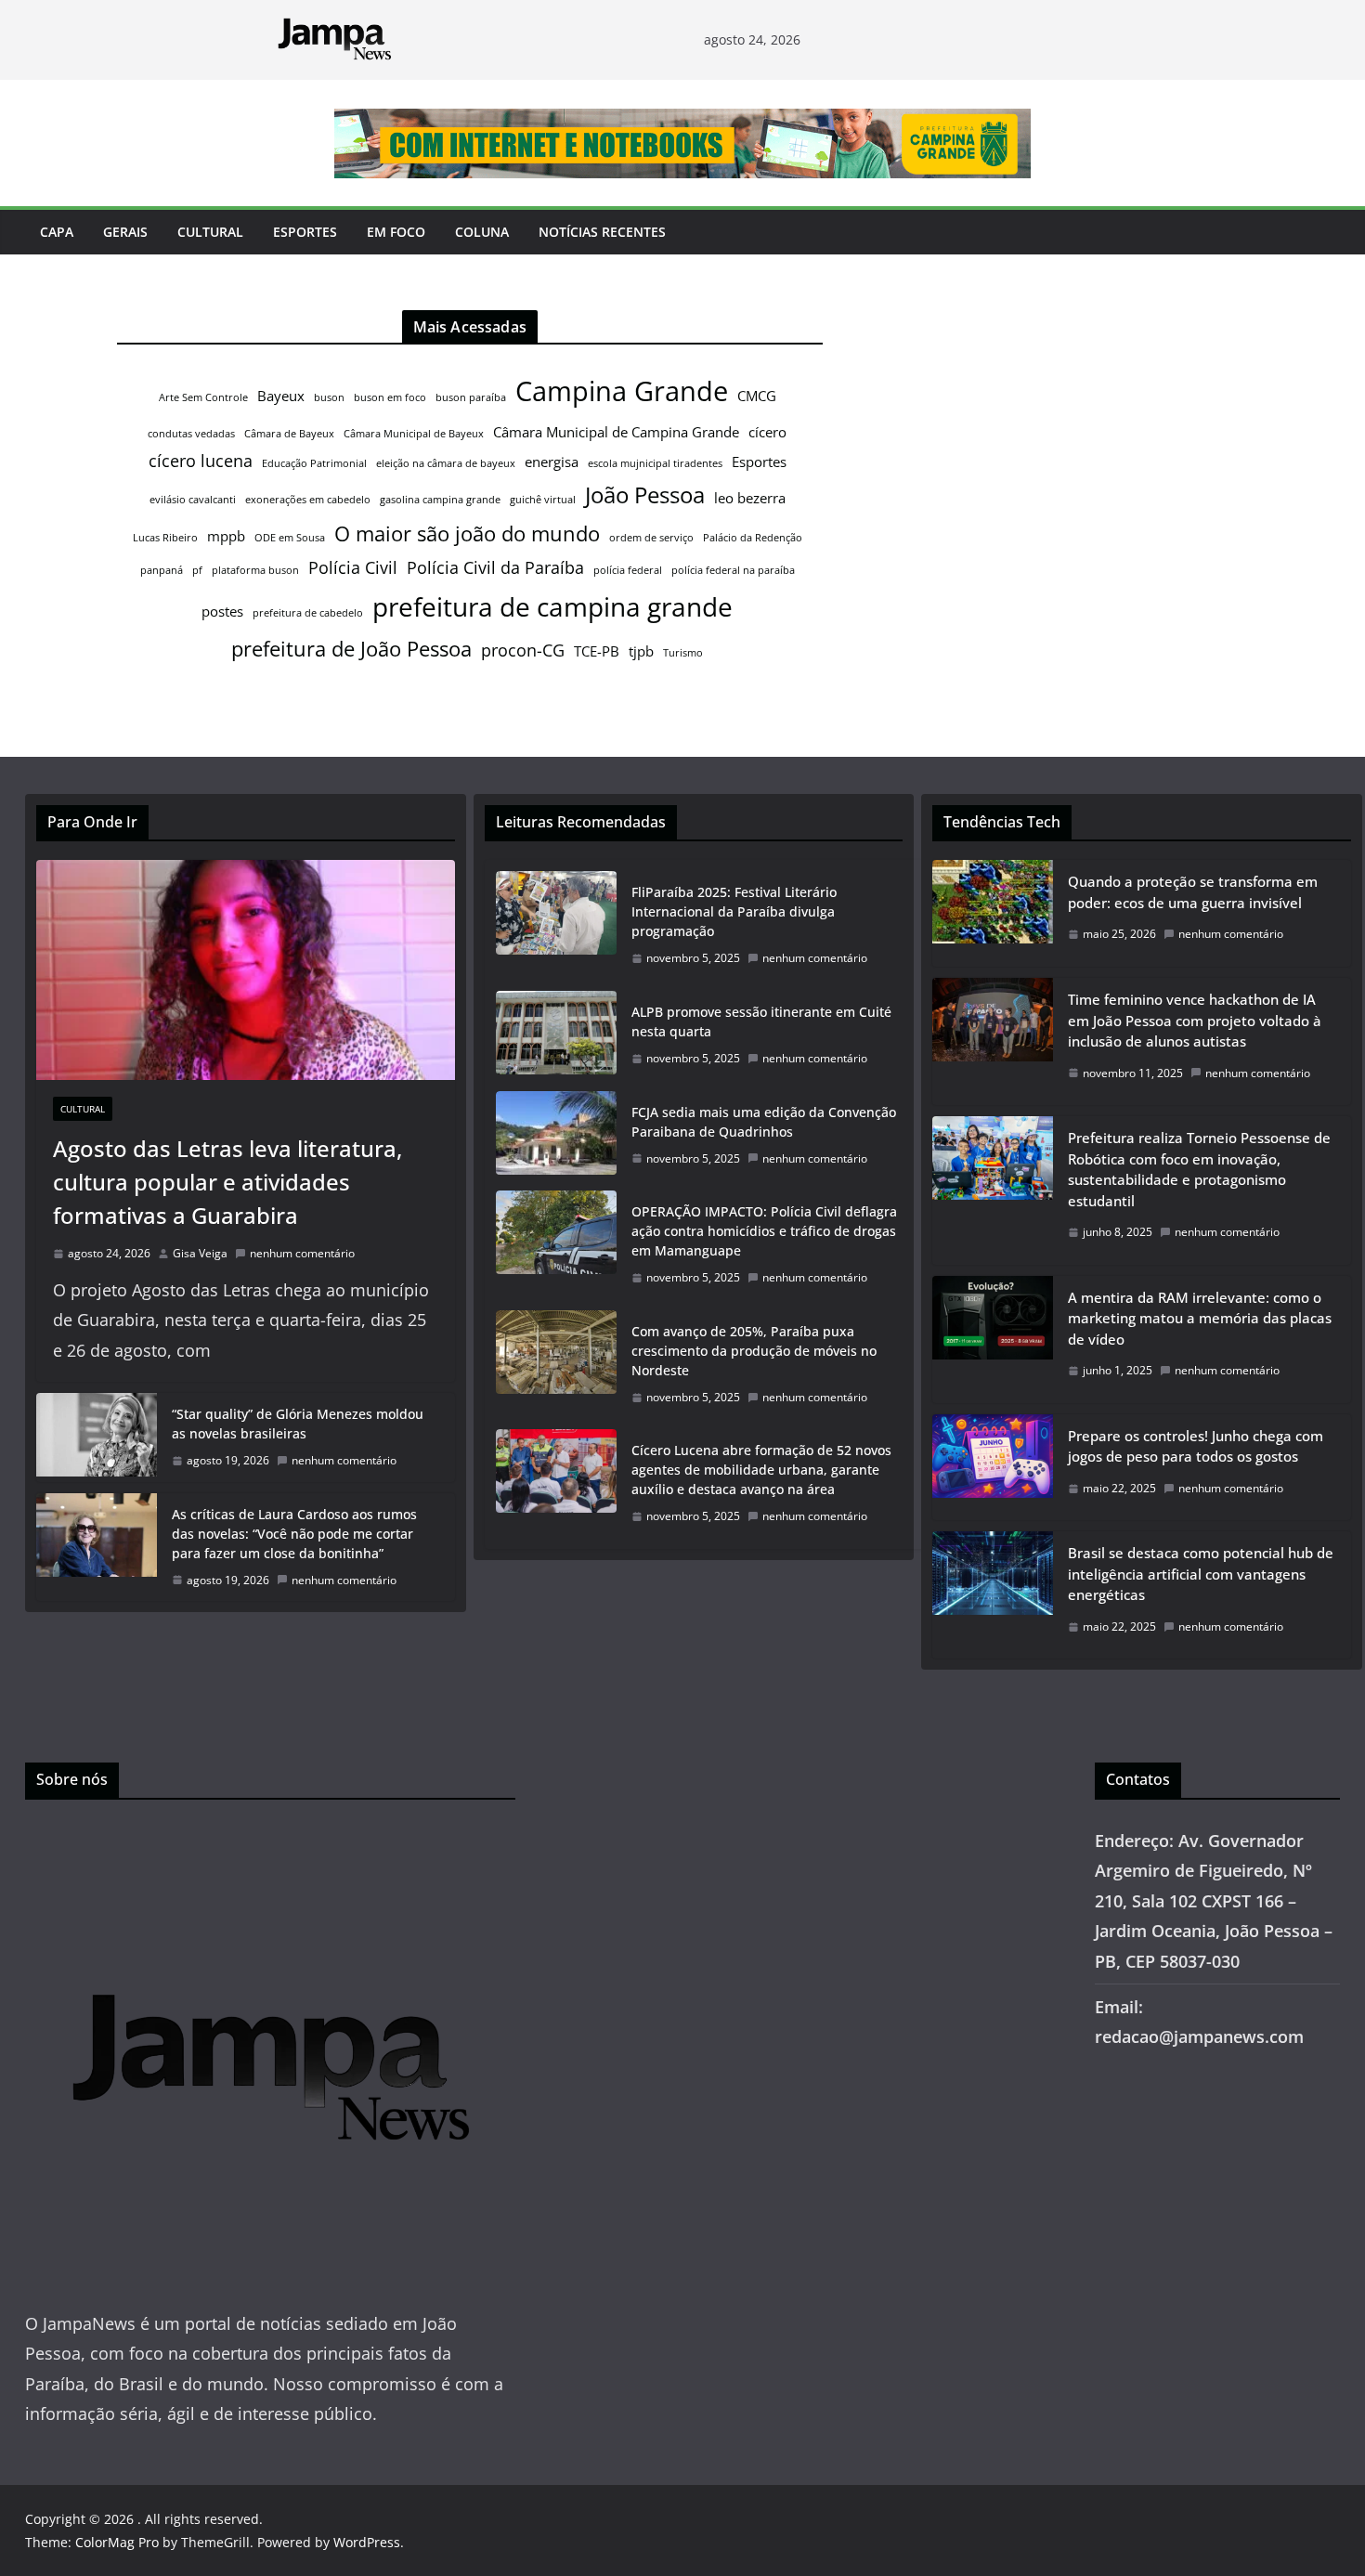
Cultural (210, 232)
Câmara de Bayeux (289, 434)
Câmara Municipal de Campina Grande (616, 432)
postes (222, 611)
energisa (552, 462)
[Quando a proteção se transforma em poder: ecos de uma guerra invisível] (993, 913)
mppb (226, 536)
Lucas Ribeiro (165, 538)
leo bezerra (750, 498)
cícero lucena (201, 461)
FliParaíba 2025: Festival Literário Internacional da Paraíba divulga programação (734, 911)
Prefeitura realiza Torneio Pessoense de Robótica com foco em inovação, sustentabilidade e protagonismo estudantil (1199, 1169)
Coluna (482, 232)
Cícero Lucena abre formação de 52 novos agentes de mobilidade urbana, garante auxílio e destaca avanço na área (761, 1470)
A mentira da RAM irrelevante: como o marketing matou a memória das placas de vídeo (1200, 1318)
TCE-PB (597, 651)
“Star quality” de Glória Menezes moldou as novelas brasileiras (298, 1424)
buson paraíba (471, 397)
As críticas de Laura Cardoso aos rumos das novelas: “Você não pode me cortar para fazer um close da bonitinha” (294, 1534)
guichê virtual (543, 500)
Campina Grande (622, 391)
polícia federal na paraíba (733, 570)
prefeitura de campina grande (552, 606)
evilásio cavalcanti (193, 500)
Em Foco (396, 232)
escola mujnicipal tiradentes (655, 463)
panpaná (162, 570)
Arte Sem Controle (203, 397)
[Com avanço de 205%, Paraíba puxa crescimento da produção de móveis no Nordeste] (556, 1365)
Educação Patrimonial (314, 463)
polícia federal (628, 570)
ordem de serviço (651, 538)
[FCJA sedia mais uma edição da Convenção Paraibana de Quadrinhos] (556, 1136)
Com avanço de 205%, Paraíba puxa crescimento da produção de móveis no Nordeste (754, 1351)
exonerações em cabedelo (308, 500)
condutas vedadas (191, 434)
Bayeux (281, 396)
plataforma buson (255, 570)
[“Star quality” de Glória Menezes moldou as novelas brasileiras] (97, 1438)
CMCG (757, 396)
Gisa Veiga (200, 1253)
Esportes (305, 232)
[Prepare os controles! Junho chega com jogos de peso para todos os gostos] (993, 1468)
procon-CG (523, 650)
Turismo (683, 653)
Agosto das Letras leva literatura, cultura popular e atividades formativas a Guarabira (227, 1182)
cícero (767, 432)
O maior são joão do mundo (467, 533)
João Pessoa (645, 495)
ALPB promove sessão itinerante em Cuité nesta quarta (761, 1021)
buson (329, 397)
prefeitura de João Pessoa (351, 648)
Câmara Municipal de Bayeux (414, 434)
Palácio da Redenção (753, 538)
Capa (57, 232)
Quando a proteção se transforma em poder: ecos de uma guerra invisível (1193, 892)
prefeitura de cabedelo (308, 613)
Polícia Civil (353, 567)
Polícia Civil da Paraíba (495, 567)
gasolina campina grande (440, 500)
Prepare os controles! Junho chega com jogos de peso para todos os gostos (1196, 1446)
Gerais (125, 232)
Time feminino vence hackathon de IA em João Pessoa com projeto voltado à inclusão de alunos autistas (1195, 1020)
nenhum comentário (302, 1253)
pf (197, 570)
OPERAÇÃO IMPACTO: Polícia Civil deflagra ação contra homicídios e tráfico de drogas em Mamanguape (764, 1231)
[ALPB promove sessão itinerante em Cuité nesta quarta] (556, 1035)
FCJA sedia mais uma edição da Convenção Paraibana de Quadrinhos (764, 1122)
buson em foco (390, 397)
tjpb (641, 651)
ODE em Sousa (290, 538)
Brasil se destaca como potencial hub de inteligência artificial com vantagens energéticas (1201, 1574)
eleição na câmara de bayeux (446, 463)
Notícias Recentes (602, 232)
